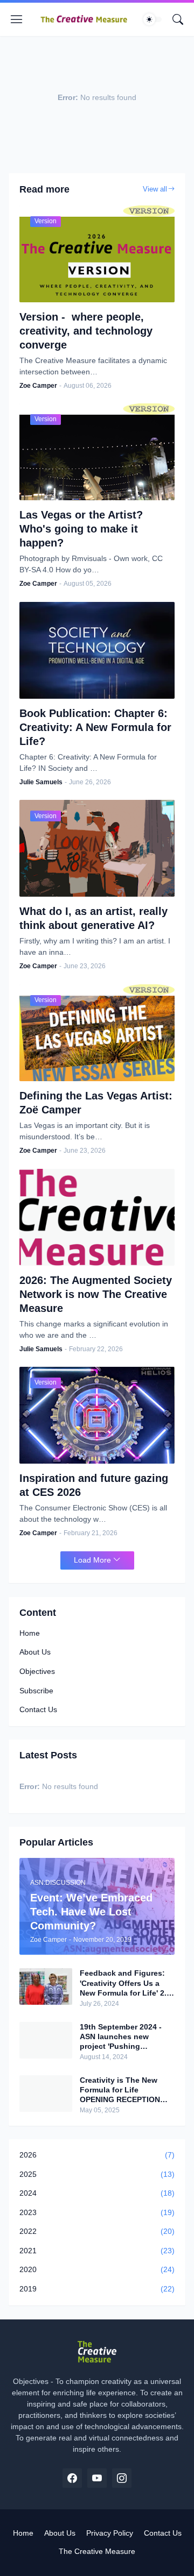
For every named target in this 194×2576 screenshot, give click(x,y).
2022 (97, 2231)
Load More (92, 1560)
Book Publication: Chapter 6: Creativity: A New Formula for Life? (95, 727)
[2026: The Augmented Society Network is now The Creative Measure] (97, 1217)
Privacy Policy (110, 2533)
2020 (97, 2269)
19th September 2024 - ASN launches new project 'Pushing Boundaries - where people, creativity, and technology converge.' (121, 2037)
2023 (97, 2212)
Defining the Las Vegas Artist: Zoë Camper (96, 1103)
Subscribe (36, 1691)
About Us (35, 1652)
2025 (97, 2174)
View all (155, 189)
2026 (97, 2155)
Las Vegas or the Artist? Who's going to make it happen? (81, 529)
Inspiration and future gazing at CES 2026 (94, 1485)
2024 (97, 2193)
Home (30, 1633)
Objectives (37, 1671)
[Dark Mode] (153, 19)
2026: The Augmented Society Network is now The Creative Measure (96, 1294)
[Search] (178, 19)
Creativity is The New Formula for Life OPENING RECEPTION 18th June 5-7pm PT (120, 2090)
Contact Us (38, 1709)
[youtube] (97, 2478)
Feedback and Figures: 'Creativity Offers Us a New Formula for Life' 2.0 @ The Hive (125, 1983)
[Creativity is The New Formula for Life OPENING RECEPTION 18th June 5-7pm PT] (46, 2094)
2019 (97, 2289)
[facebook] (72, 2478)
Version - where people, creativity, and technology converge (86, 331)
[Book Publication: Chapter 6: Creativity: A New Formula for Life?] (97, 650)
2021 (97, 2251)
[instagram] (122, 2478)
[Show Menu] (17, 19)
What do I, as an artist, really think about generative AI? (93, 918)
